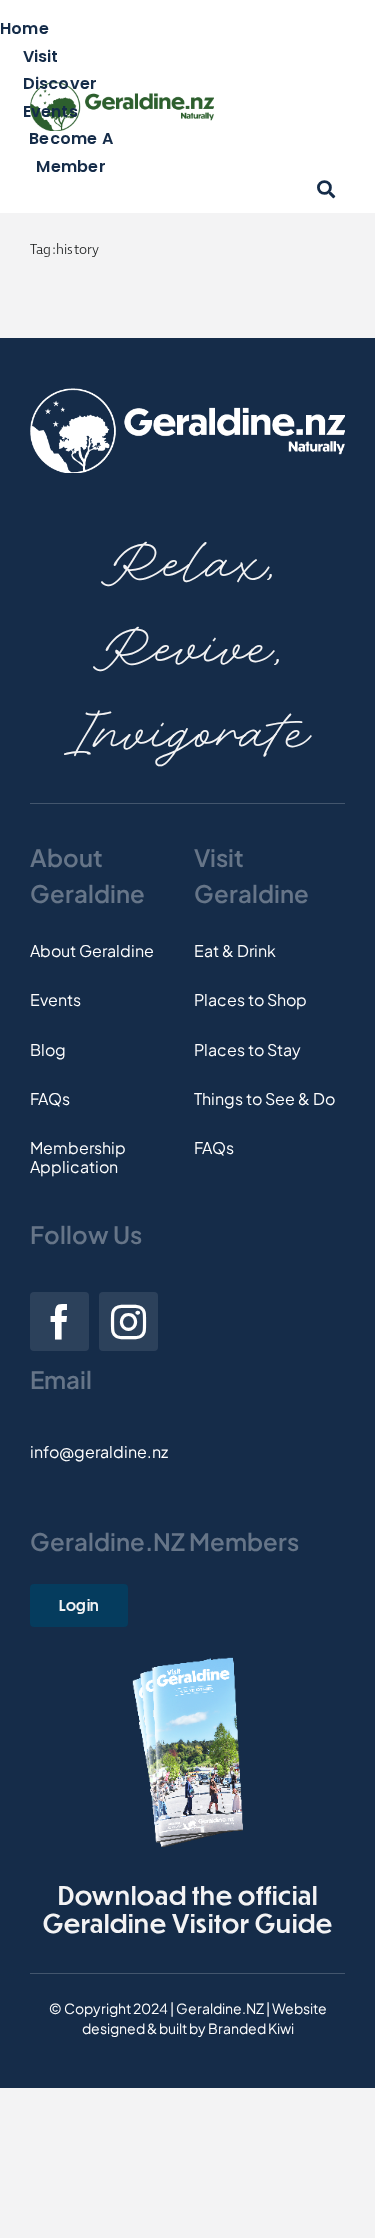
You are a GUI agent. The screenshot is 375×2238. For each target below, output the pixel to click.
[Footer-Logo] (187, 395)
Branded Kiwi (251, 2028)
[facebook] (59, 1321)
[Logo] (122, 89)
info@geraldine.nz (99, 1451)
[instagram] (128, 1321)
